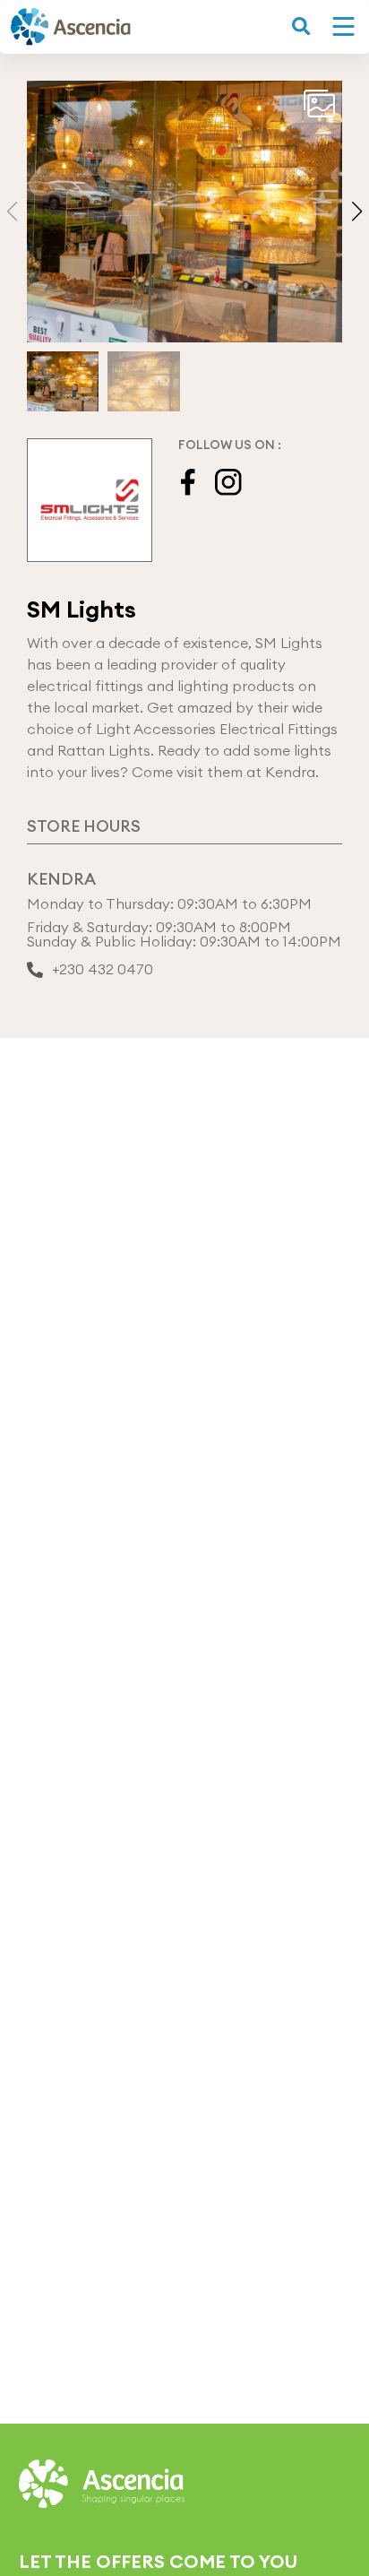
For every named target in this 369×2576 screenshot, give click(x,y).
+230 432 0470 (103, 970)
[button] (357, 212)
